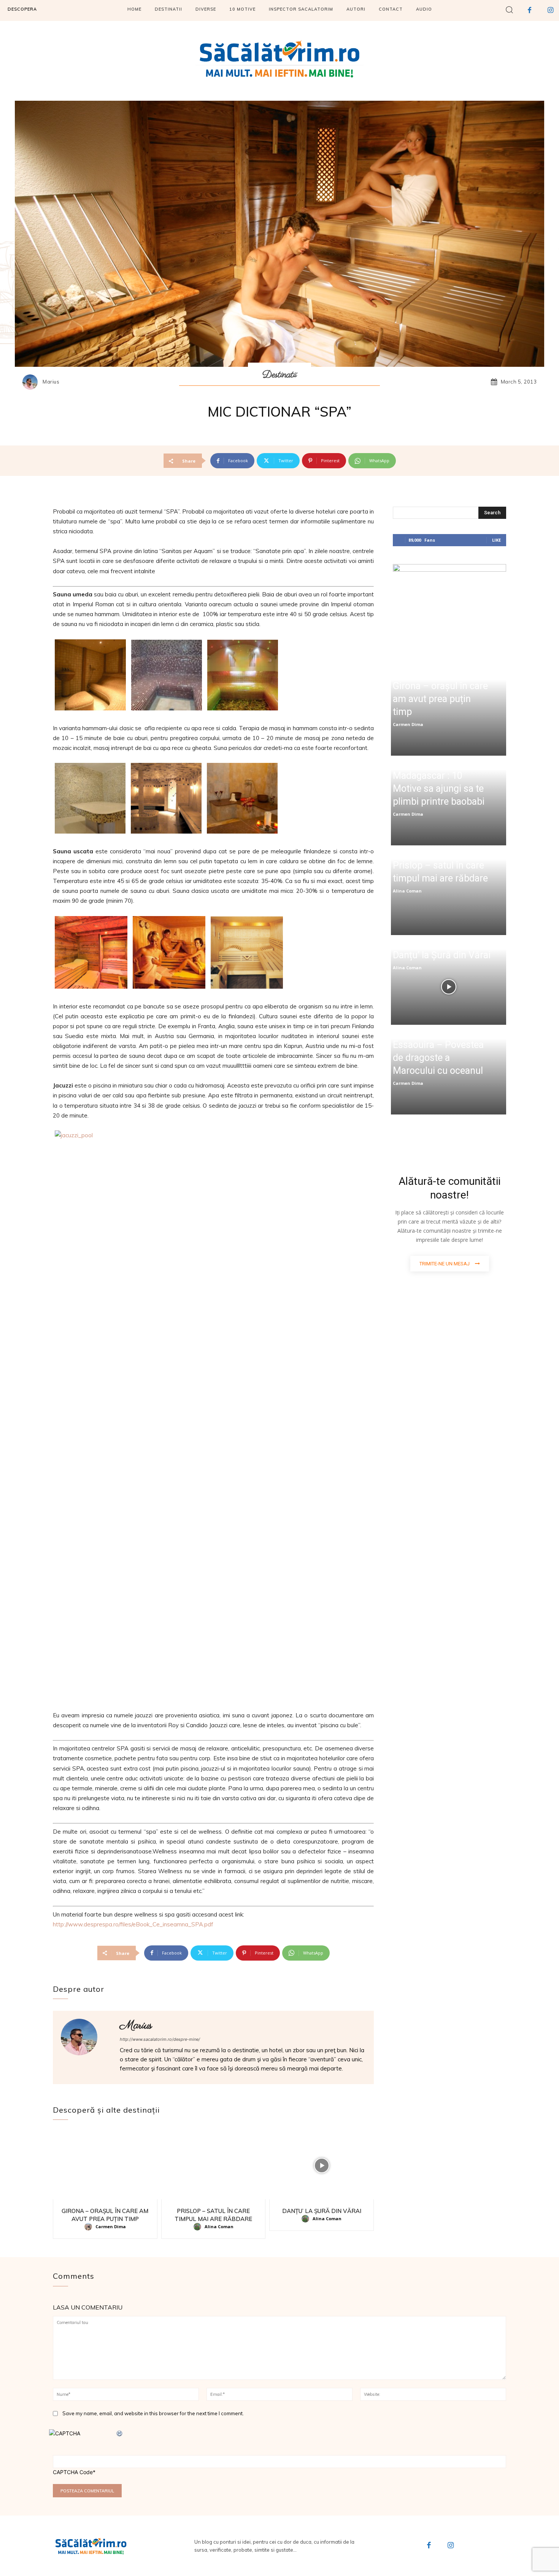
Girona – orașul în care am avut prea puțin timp (440, 699)
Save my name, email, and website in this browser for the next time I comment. (153, 2413)
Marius (51, 382)
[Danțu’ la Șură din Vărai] (322, 2166)
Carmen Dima (111, 2226)
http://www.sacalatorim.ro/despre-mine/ (160, 2039)
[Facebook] (530, 10)
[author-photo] (89, 2227)
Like (496, 540)
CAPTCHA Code (73, 2472)
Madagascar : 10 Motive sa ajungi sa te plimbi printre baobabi (439, 789)
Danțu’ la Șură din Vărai (322, 2211)
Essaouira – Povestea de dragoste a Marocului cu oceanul (438, 1058)
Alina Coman (219, 2226)
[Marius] (32, 382)
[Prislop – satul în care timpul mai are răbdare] (214, 2166)
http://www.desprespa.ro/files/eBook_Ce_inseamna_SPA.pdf (133, 1924)
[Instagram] (550, 10)
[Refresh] (120, 2433)
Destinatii (279, 375)
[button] (509, 9)
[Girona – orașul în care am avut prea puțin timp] (105, 2166)
